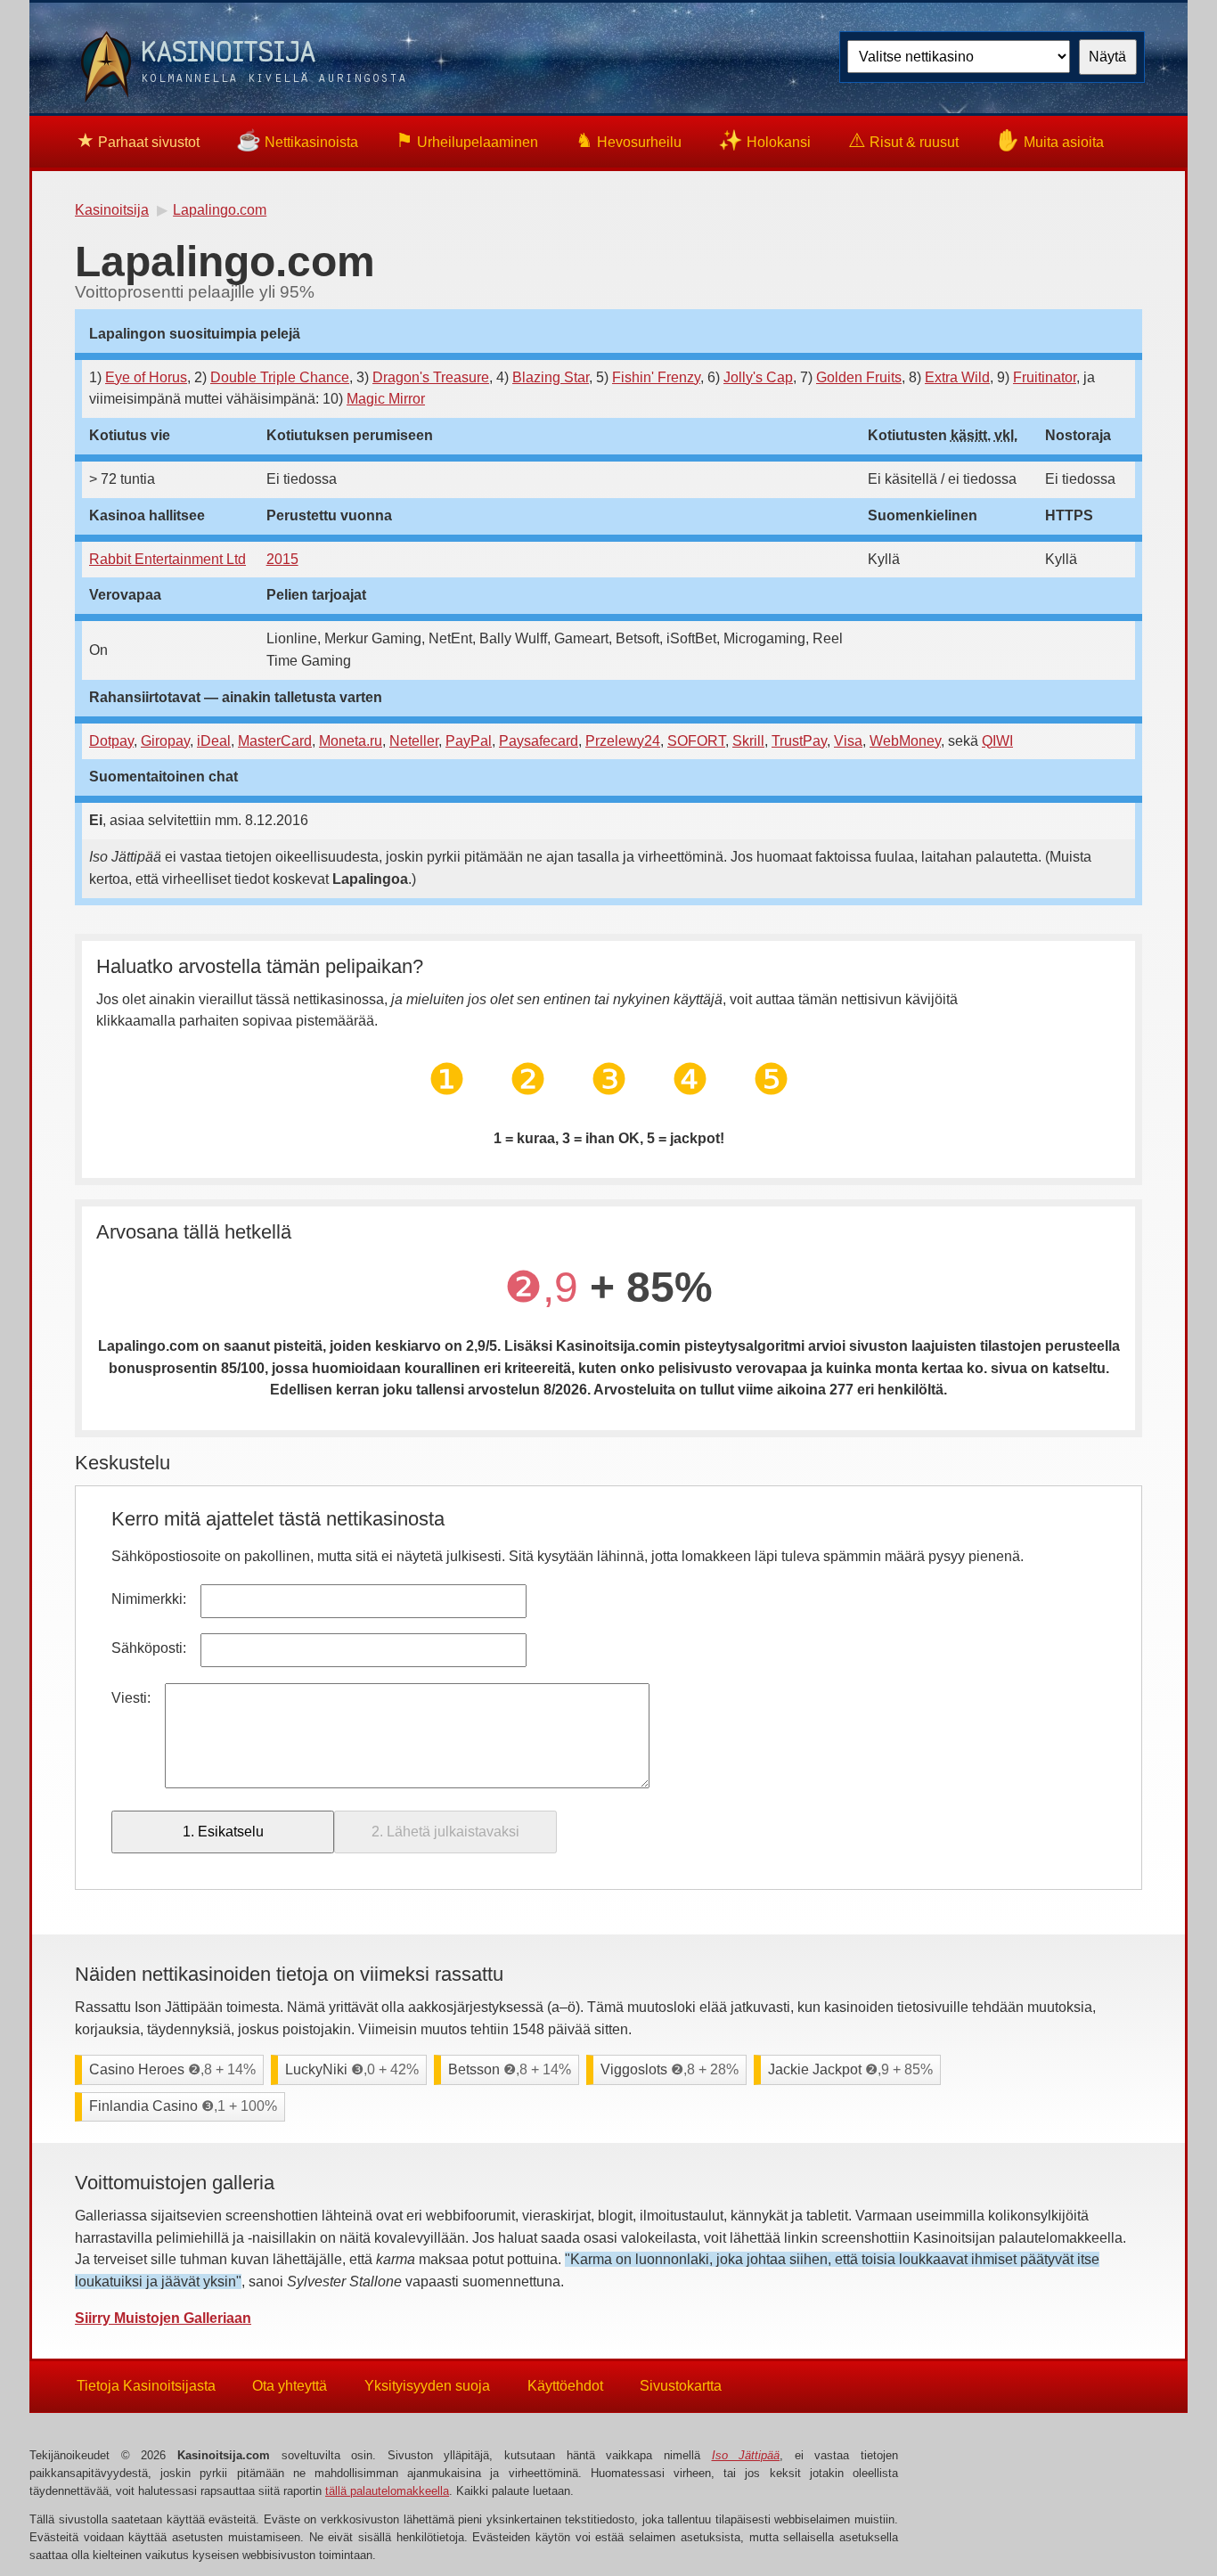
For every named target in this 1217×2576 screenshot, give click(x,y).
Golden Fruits (859, 377)
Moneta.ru (351, 741)
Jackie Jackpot (850, 2069)
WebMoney (905, 741)
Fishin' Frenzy (656, 377)
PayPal (469, 741)
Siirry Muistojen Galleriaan (163, 2318)
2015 (282, 559)
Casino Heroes (172, 2069)
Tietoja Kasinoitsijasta (146, 2386)
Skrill (748, 741)
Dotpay (111, 741)
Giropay (165, 741)
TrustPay (799, 741)
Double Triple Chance (280, 377)
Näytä (1107, 57)
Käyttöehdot (565, 2386)
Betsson (510, 2069)
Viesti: (131, 1698)
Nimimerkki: (149, 1599)
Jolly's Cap (758, 377)
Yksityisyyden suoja (427, 2386)
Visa (848, 741)
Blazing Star (551, 377)
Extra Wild (957, 377)
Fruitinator (1045, 377)
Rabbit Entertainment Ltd (167, 559)
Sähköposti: (149, 1648)
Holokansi (764, 140)
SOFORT (696, 741)
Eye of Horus (146, 377)
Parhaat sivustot (138, 140)
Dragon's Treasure (431, 377)
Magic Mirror (386, 399)
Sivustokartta (681, 2386)
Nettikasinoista (297, 140)
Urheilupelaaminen (467, 140)
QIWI (997, 741)
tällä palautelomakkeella (387, 2491)
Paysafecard (539, 741)
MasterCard (275, 741)
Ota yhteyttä (290, 2386)
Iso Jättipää (746, 2455)
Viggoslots (670, 2069)
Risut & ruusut (903, 140)
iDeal (214, 741)
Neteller (414, 741)
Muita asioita (1050, 140)
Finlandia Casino (183, 2106)
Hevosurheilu (629, 140)
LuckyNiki (352, 2069)
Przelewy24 (623, 741)
